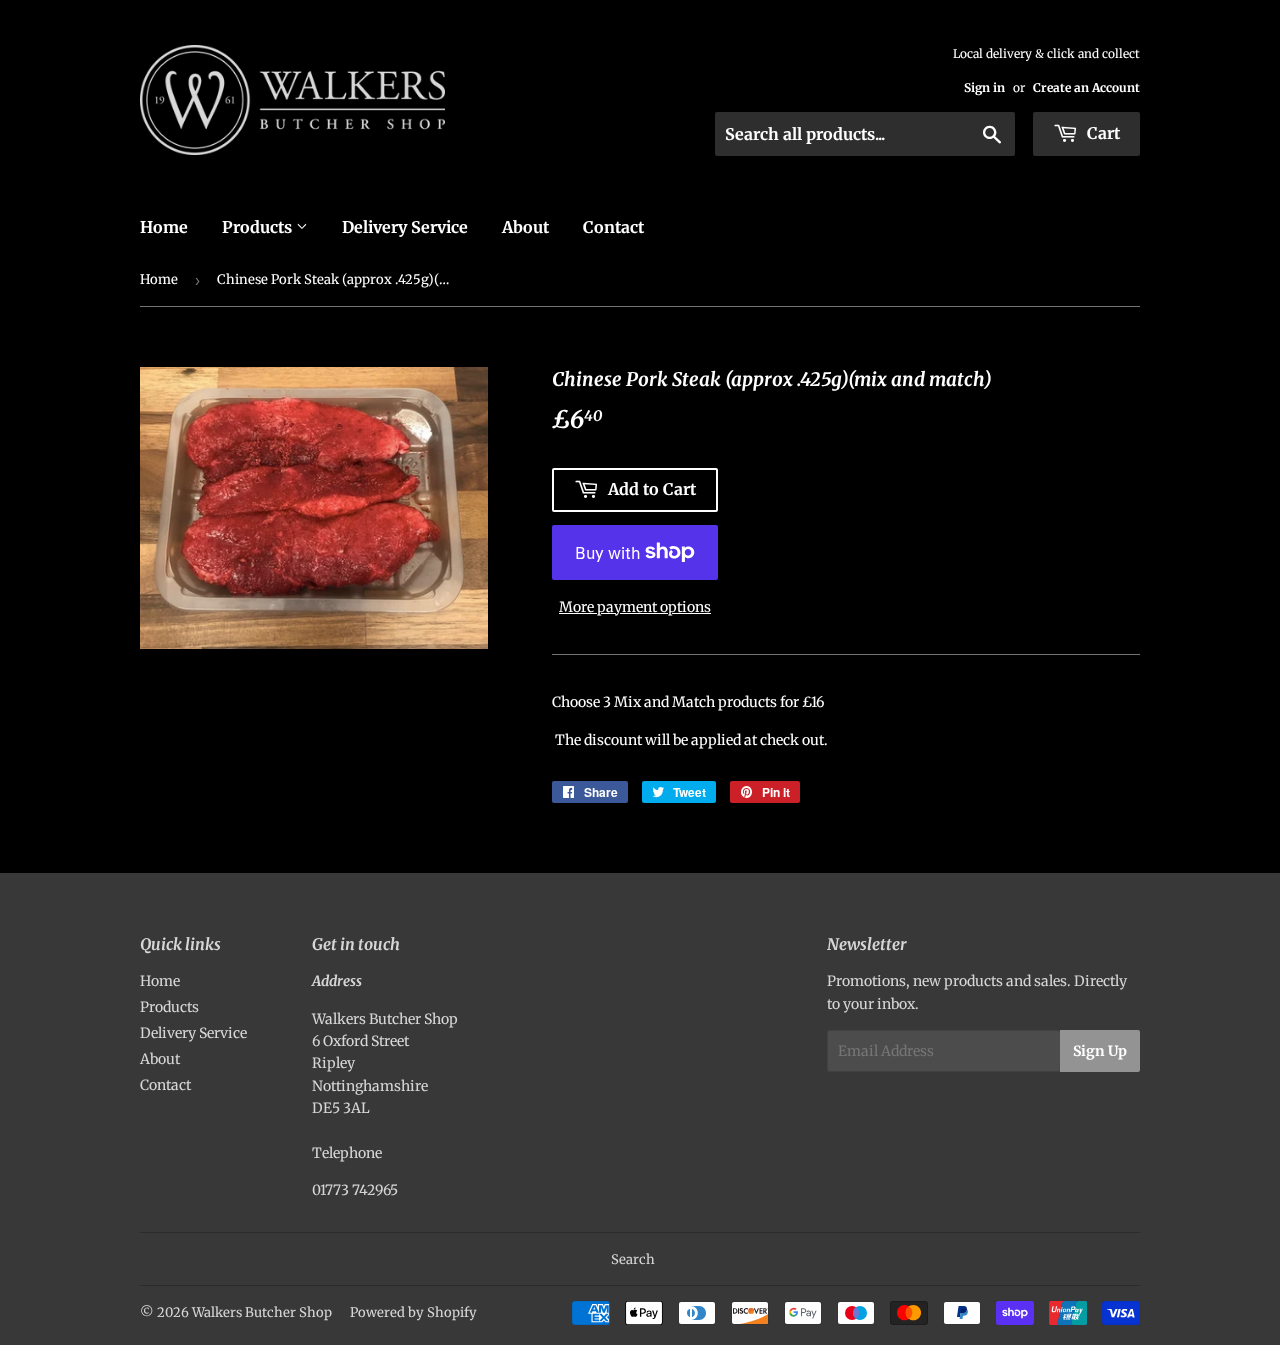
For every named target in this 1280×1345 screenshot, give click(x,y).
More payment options (635, 607)
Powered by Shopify (413, 1312)
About (525, 227)
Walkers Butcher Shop (262, 1312)
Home (164, 227)
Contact (613, 227)
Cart (1101, 133)
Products (259, 227)
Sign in (984, 87)
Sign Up (1100, 1051)
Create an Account (1086, 87)
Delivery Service (405, 227)
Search (633, 1259)
